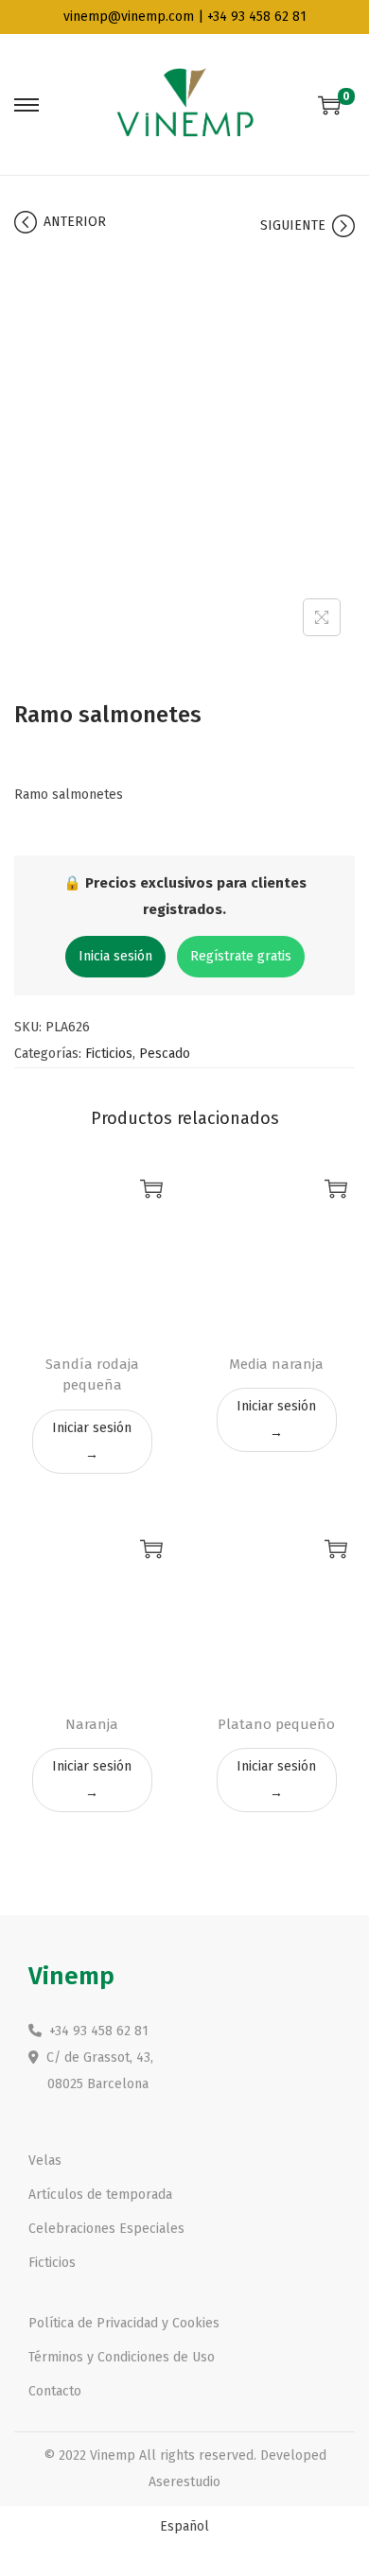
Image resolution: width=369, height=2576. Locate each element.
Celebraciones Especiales (106, 2229)
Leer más (151, 1188)
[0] (329, 105)
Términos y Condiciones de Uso (122, 2357)
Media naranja (276, 1364)
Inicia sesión (115, 956)
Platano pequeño (276, 1724)
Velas (45, 2161)
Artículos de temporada (100, 2195)
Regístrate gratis (241, 956)
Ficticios (109, 1054)
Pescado (165, 1054)
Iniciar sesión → (92, 1441)
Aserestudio (184, 2482)
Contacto (55, 2391)
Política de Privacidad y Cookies (124, 2323)
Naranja (92, 1724)
